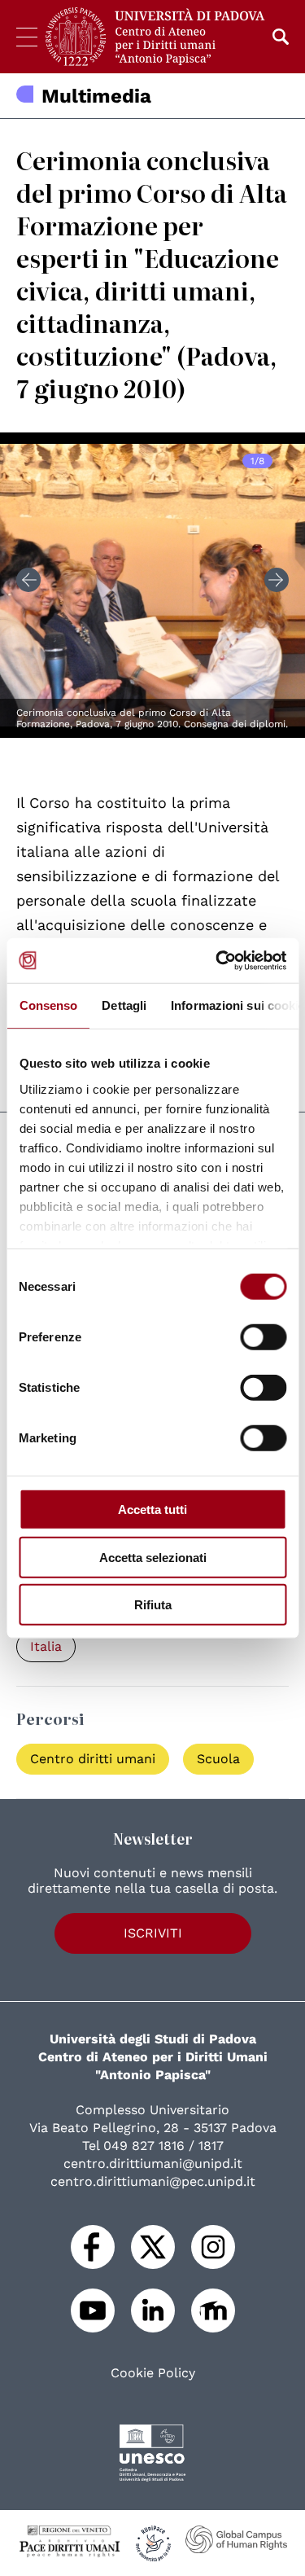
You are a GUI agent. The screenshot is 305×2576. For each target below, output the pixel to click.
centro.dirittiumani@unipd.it (153, 2163)
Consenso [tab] (48, 1005)
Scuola (218, 1759)
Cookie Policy (153, 2373)
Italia (46, 1646)
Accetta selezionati (153, 1557)
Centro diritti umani (93, 1759)
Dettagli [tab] (124, 1005)
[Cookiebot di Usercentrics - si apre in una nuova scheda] (217, 960)
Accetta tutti (152, 1510)
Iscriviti (153, 1933)
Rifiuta (153, 1605)
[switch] (263, 1337)
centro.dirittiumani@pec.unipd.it (153, 2181)
